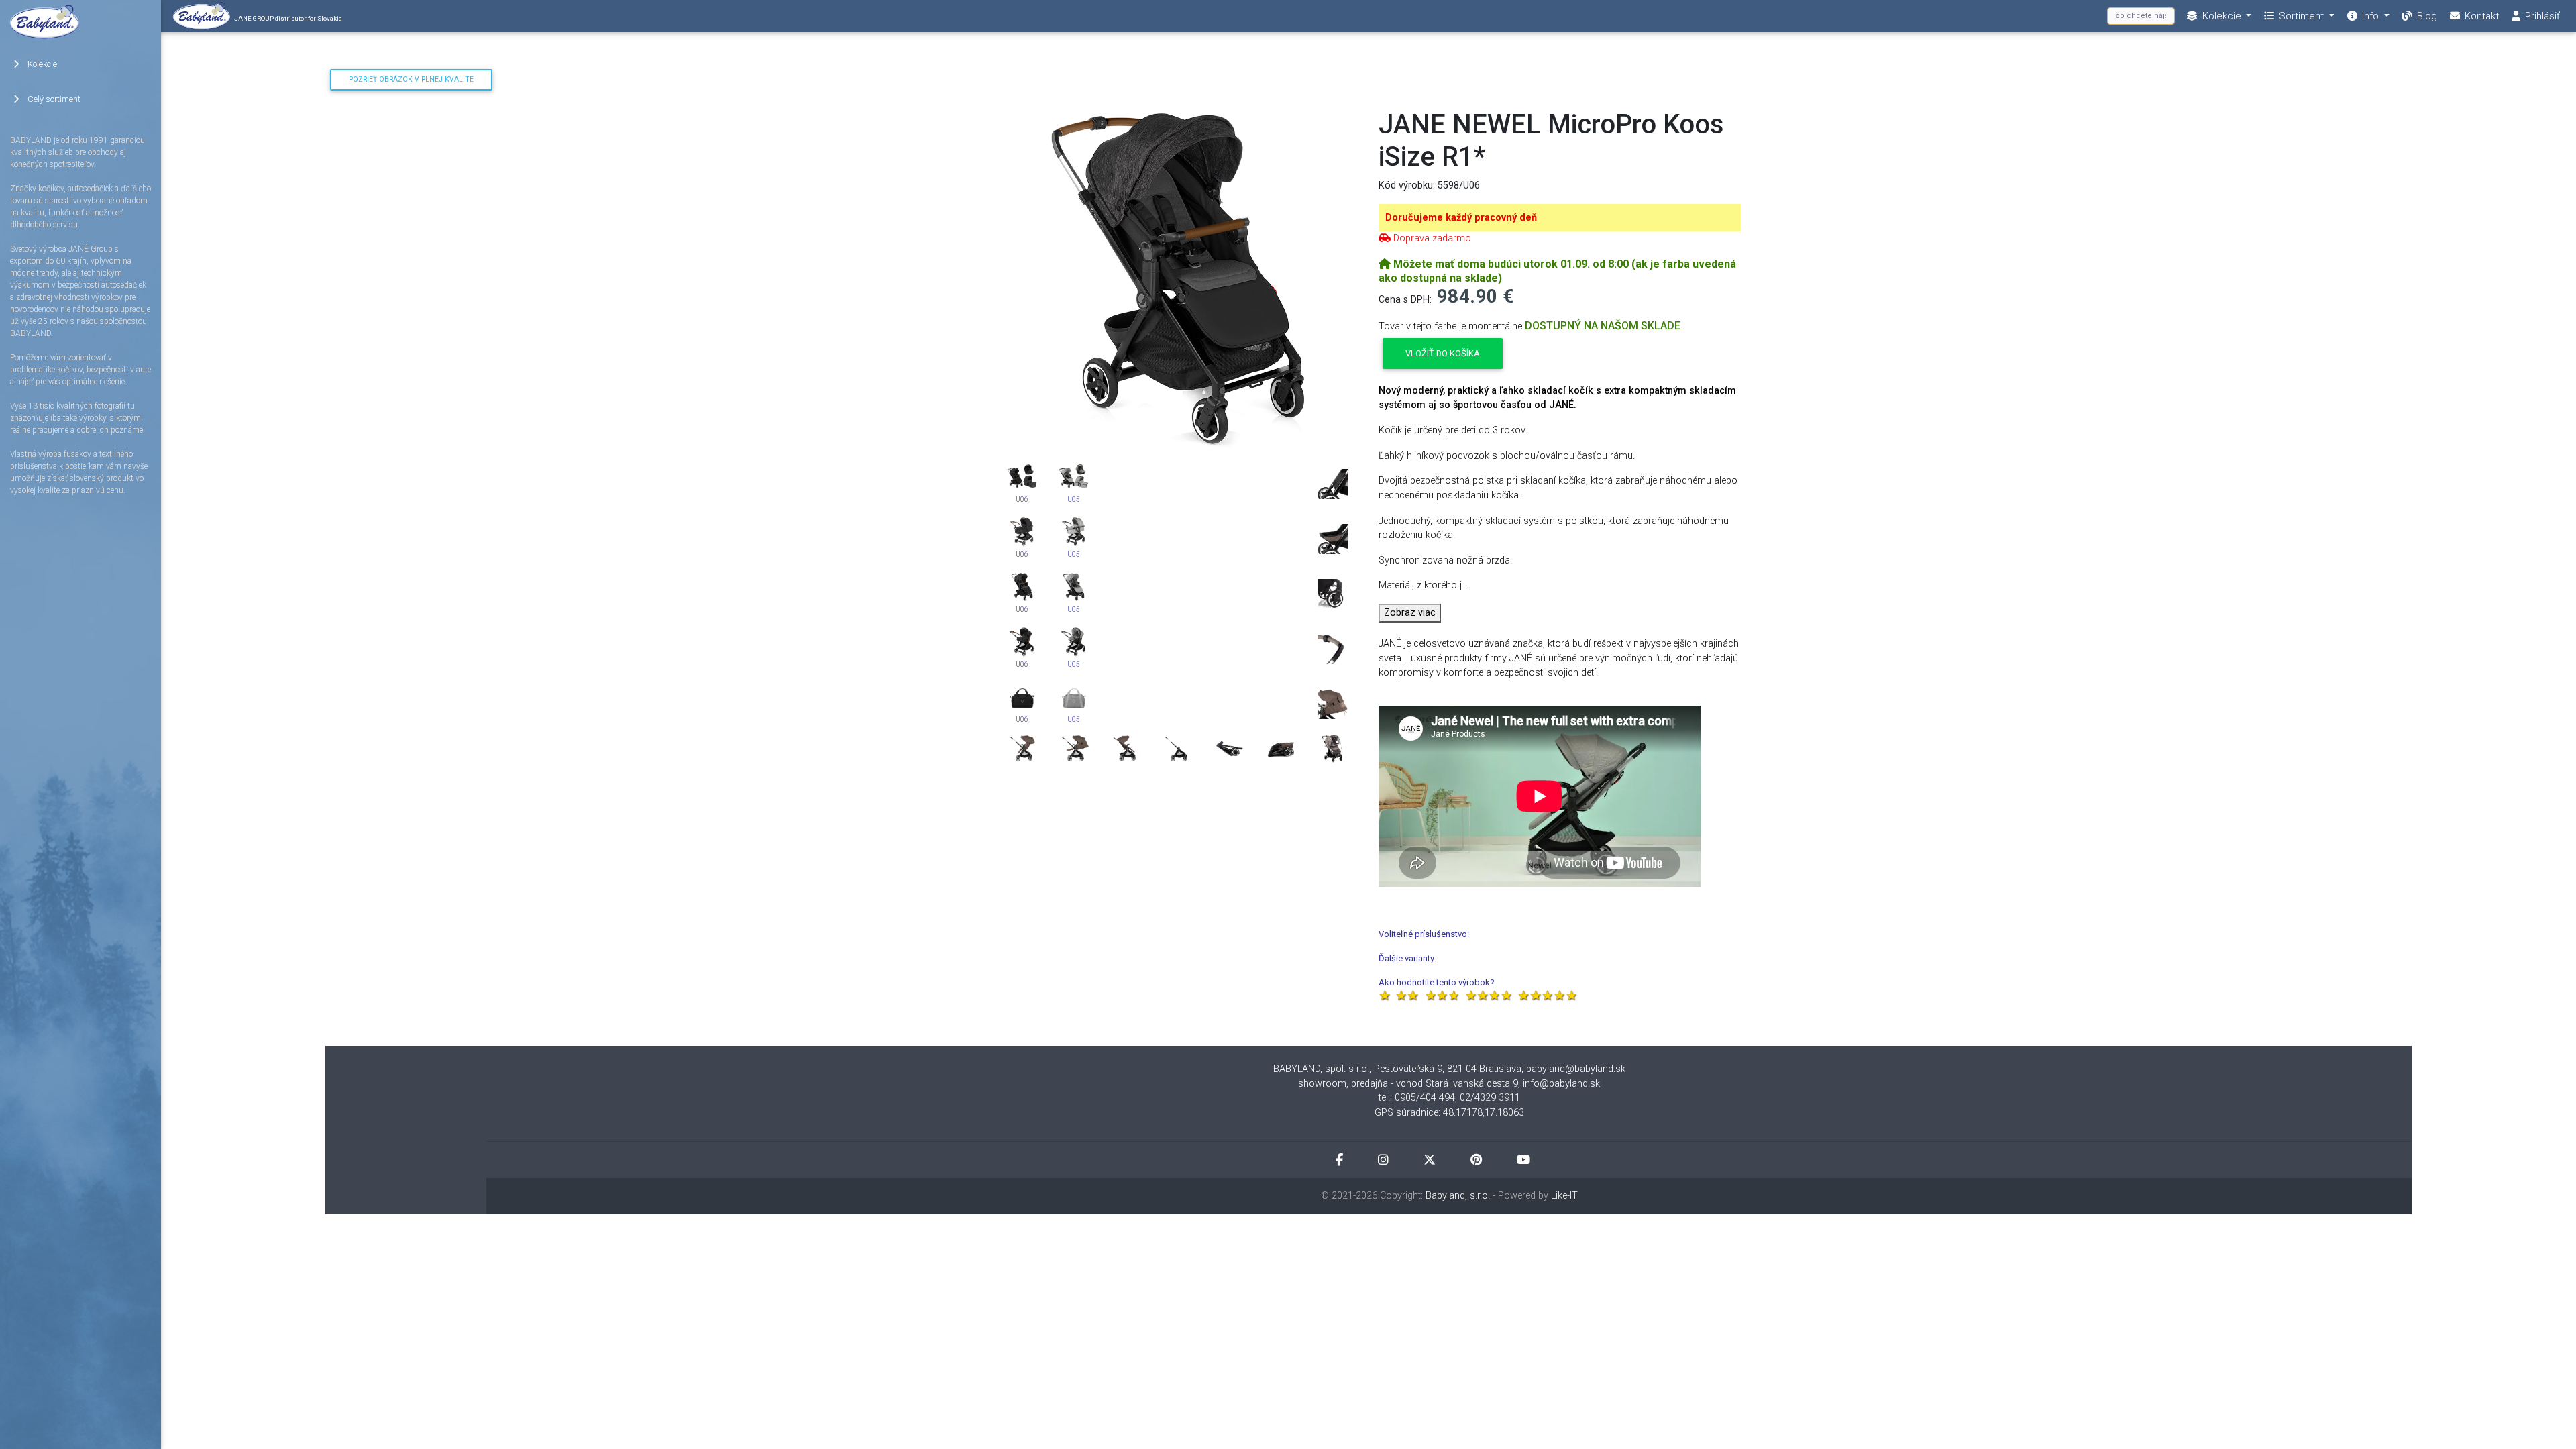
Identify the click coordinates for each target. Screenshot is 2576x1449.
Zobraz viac (1410, 613)
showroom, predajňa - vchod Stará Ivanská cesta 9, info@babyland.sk (1449, 1084)
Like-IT (1564, 1196)
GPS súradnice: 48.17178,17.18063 (1449, 1113)
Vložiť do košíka (1443, 353)
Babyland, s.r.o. (1458, 1196)
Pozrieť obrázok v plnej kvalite (411, 79)
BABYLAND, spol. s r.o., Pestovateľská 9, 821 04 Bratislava (1397, 1069)
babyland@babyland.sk (1576, 1069)
